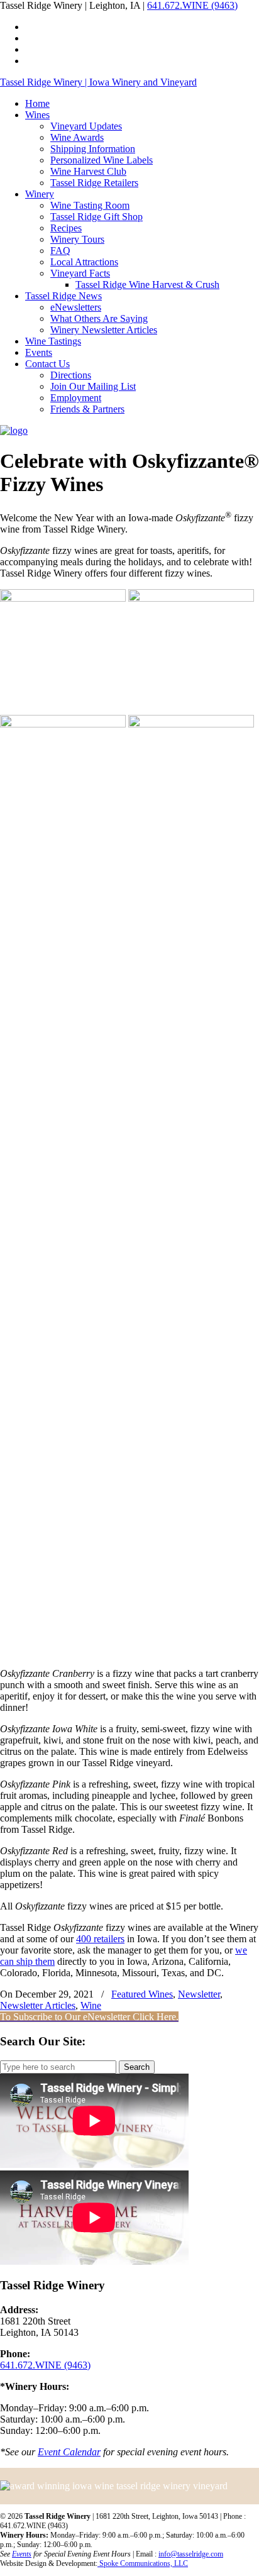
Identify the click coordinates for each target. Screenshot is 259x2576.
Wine (91, 2005)
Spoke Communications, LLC (143, 2563)
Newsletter (199, 1994)
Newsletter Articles (38, 2005)
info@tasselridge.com (191, 2554)
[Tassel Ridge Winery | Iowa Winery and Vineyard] (14, 430)
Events (22, 2554)
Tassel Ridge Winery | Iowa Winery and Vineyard (98, 82)
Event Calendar (69, 2452)
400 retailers (100, 1939)
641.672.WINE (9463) (192, 5)
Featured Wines (142, 1994)
